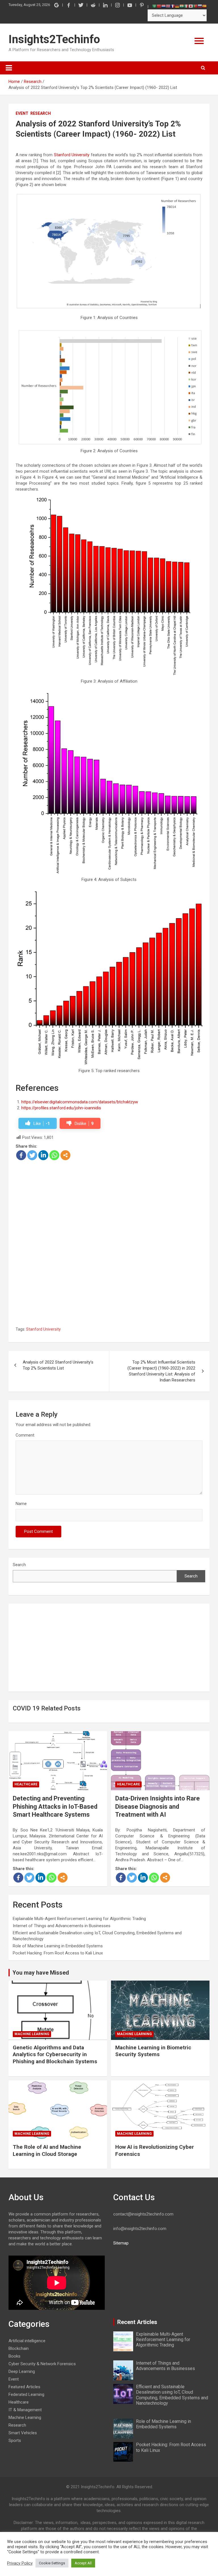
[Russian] (200, 6)
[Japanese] (191, 6)
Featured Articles (164, 59)
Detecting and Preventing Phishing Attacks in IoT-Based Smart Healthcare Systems (55, 1806)
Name (21, 1504)
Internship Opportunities (164, 94)
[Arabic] (154, 6)
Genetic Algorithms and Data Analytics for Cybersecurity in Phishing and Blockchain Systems (55, 2054)
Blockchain (19, 2348)
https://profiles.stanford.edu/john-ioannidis (61, 1108)
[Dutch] (163, 6)
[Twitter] (32, 1155)
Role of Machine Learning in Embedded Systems (58, 1946)
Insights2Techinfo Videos (164, 129)
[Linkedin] (43, 1155)
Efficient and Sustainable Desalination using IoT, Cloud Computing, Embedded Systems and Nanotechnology (172, 2395)
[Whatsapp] (54, 1155)
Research (41, 113)
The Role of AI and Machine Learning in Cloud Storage (47, 2150)
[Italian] (186, 6)
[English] (168, 6)
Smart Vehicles (23, 2433)
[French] (173, 6)
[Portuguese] (195, 6)
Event (22, 113)
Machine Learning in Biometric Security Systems (153, 2051)
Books (14, 2356)
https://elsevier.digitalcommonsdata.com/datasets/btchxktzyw (80, 1102)
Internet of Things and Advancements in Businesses (62, 1926)
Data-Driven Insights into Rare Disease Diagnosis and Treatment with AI (158, 1806)
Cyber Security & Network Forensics (42, 2364)
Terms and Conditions (164, 147)
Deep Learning (22, 2371)
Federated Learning (26, 2394)
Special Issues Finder (164, 164)
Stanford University (72, 155)
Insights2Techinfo (54, 39)
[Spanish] (204, 6)
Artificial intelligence (27, 2341)
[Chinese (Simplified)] (159, 6)
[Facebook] (21, 1155)
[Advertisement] (109, 1203)
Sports (15, 2440)
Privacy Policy (20, 2563)
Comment (25, 1435)
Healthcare (26, 1784)
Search (19, 1565)
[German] (177, 6)
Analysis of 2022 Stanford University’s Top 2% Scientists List (58, 1365)
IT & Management (25, 2410)
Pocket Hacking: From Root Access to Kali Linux (58, 1953)
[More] (65, 1155)
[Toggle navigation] (9, 68)
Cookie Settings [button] (52, 2563)
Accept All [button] (83, 2563)
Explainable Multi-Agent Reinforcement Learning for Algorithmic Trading (79, 1919)
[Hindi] (182, 6)
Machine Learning (32, 2034)
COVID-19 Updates (164, 112)
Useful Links (164, 77)
